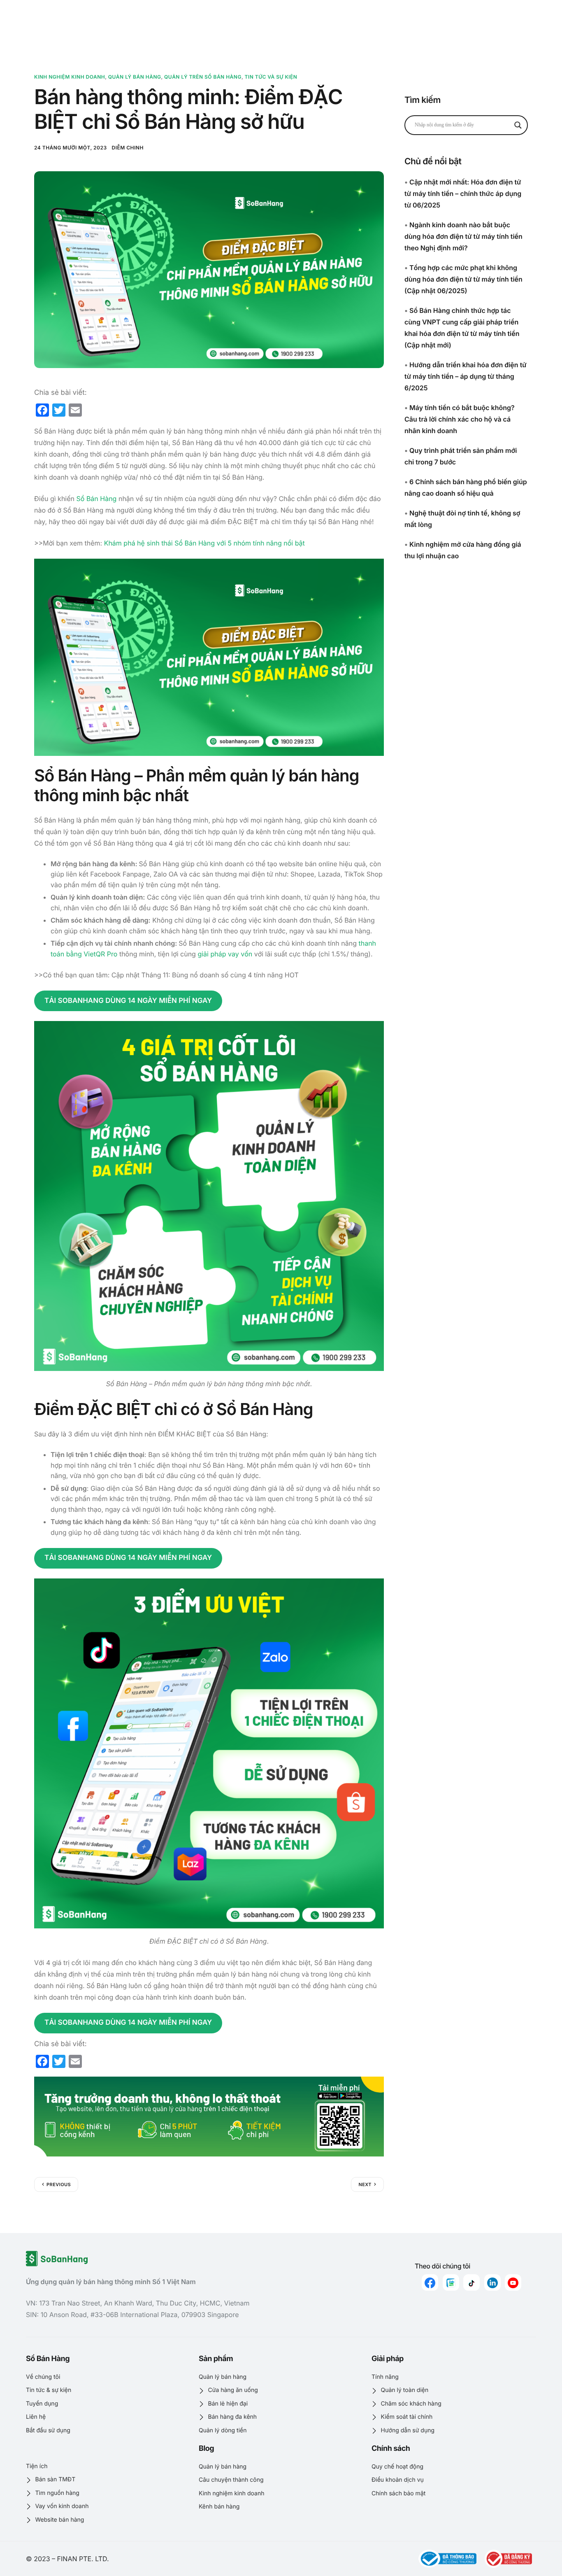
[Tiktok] (471, 2282)
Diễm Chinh (128, 148)
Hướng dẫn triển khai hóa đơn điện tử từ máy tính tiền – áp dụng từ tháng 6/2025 (466, 376)
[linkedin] (492, 2282)
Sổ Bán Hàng (97, 499)
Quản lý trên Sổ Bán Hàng (203, 77)
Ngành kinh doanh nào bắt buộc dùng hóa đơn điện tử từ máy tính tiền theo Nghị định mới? (463, 236)
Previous (59, 2184)
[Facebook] (430, 2282)
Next (365, 2184)
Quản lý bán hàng (135, 77)
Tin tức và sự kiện (271, 77)
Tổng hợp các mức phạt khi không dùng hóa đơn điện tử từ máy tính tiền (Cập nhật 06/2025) (463, 279)
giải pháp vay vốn (225, 954)
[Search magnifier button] (518, 125)
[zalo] (451, 2282)
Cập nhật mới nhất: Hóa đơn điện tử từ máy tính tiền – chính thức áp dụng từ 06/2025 (463, 193)
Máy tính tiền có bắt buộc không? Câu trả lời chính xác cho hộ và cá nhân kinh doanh (460, 419)
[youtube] (513, 2282)
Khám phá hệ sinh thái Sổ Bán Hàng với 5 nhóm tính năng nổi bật (204, 543)
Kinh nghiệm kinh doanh (70, 77)
